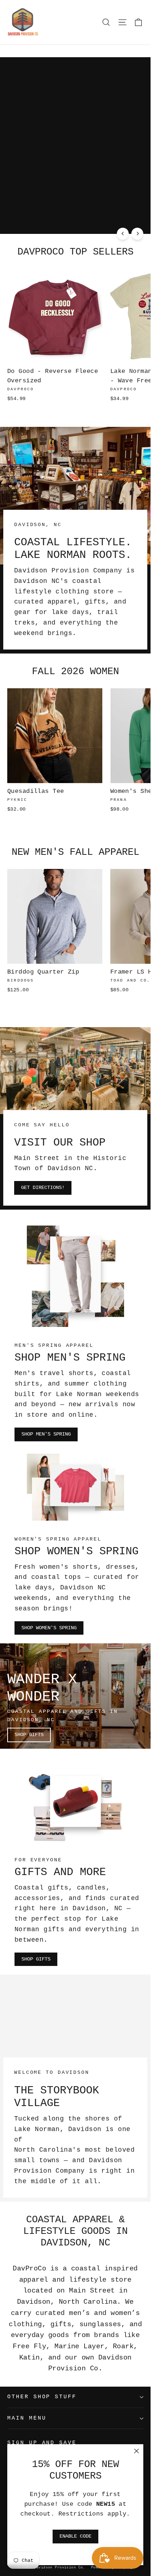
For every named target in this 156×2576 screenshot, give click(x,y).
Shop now (124, 219)
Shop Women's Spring (49, 1628)
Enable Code (75, 2536)
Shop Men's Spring (46, 1434)
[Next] (137, 234)
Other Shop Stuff (42, 2397)
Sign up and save (42, 2443)
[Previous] (123, 234)
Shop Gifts (29, 1735)
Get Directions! (43, 1188)
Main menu (27, 2418)
